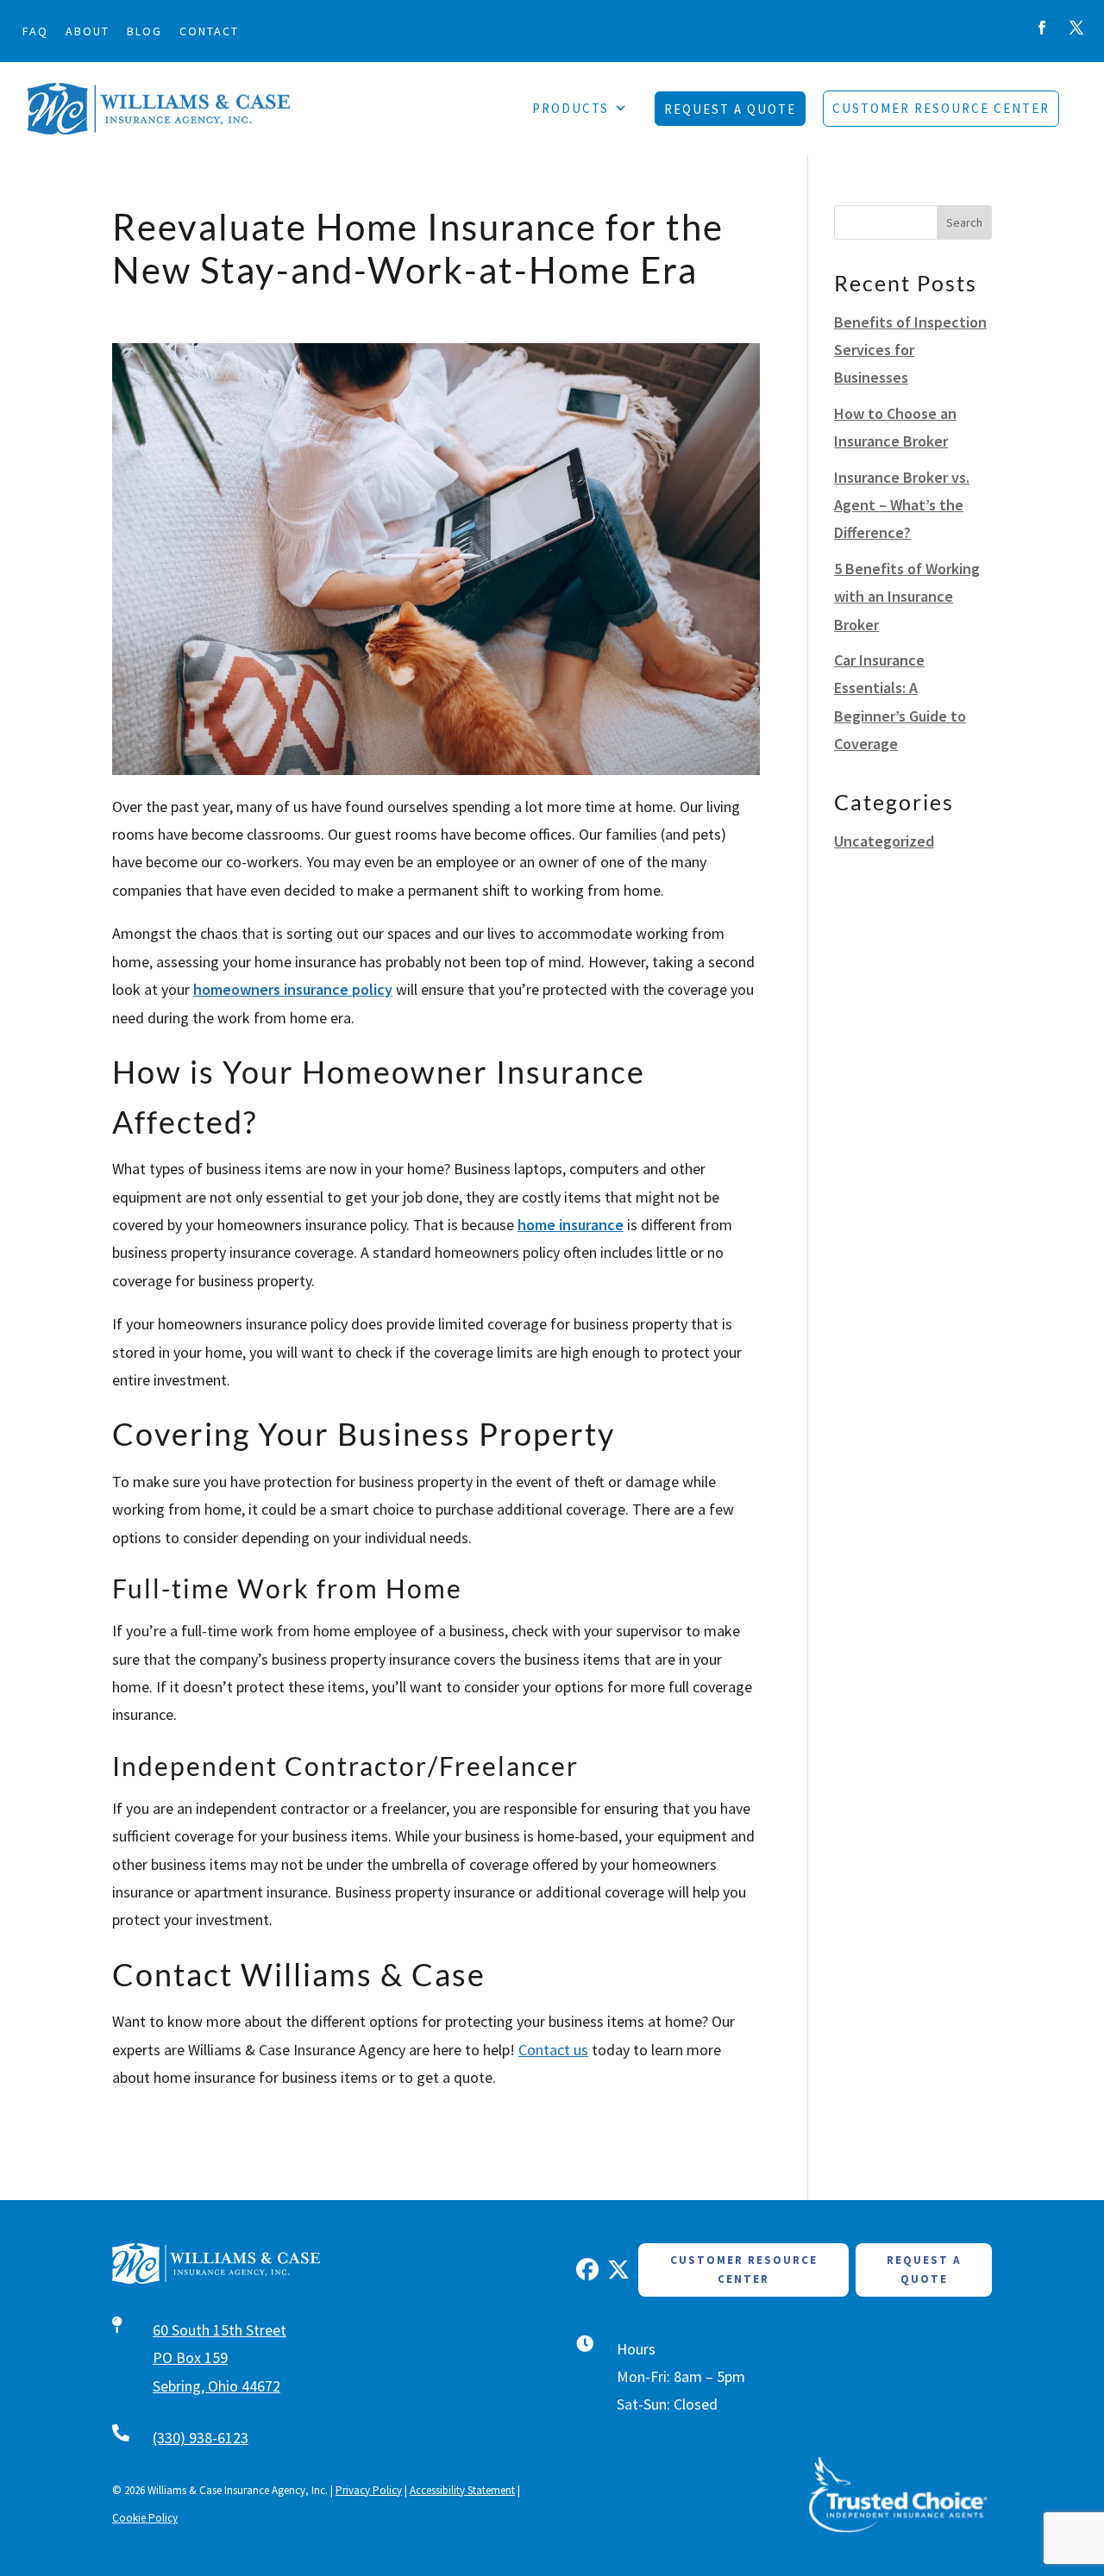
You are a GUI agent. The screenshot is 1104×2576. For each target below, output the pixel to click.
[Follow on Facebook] (1042, 28)
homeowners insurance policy (293, 989)
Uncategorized (884, 841)
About (88, 31)
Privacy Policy (369, 2490)
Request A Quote (730, 109)
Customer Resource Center (941, 108)
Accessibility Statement (462, 2490)
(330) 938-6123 (201, 2438)
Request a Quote (924, 2270)
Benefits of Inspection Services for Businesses (910, 350)
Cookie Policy (145, 2518)
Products (571, 108)
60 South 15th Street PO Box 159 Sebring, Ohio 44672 (220, 2358)
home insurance (571, 1225)
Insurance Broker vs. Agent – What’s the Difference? (902, 505)
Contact (209, 31)
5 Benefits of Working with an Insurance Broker (907, 597)
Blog (144, 31)
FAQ (35, 31)
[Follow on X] (1076, 28)
